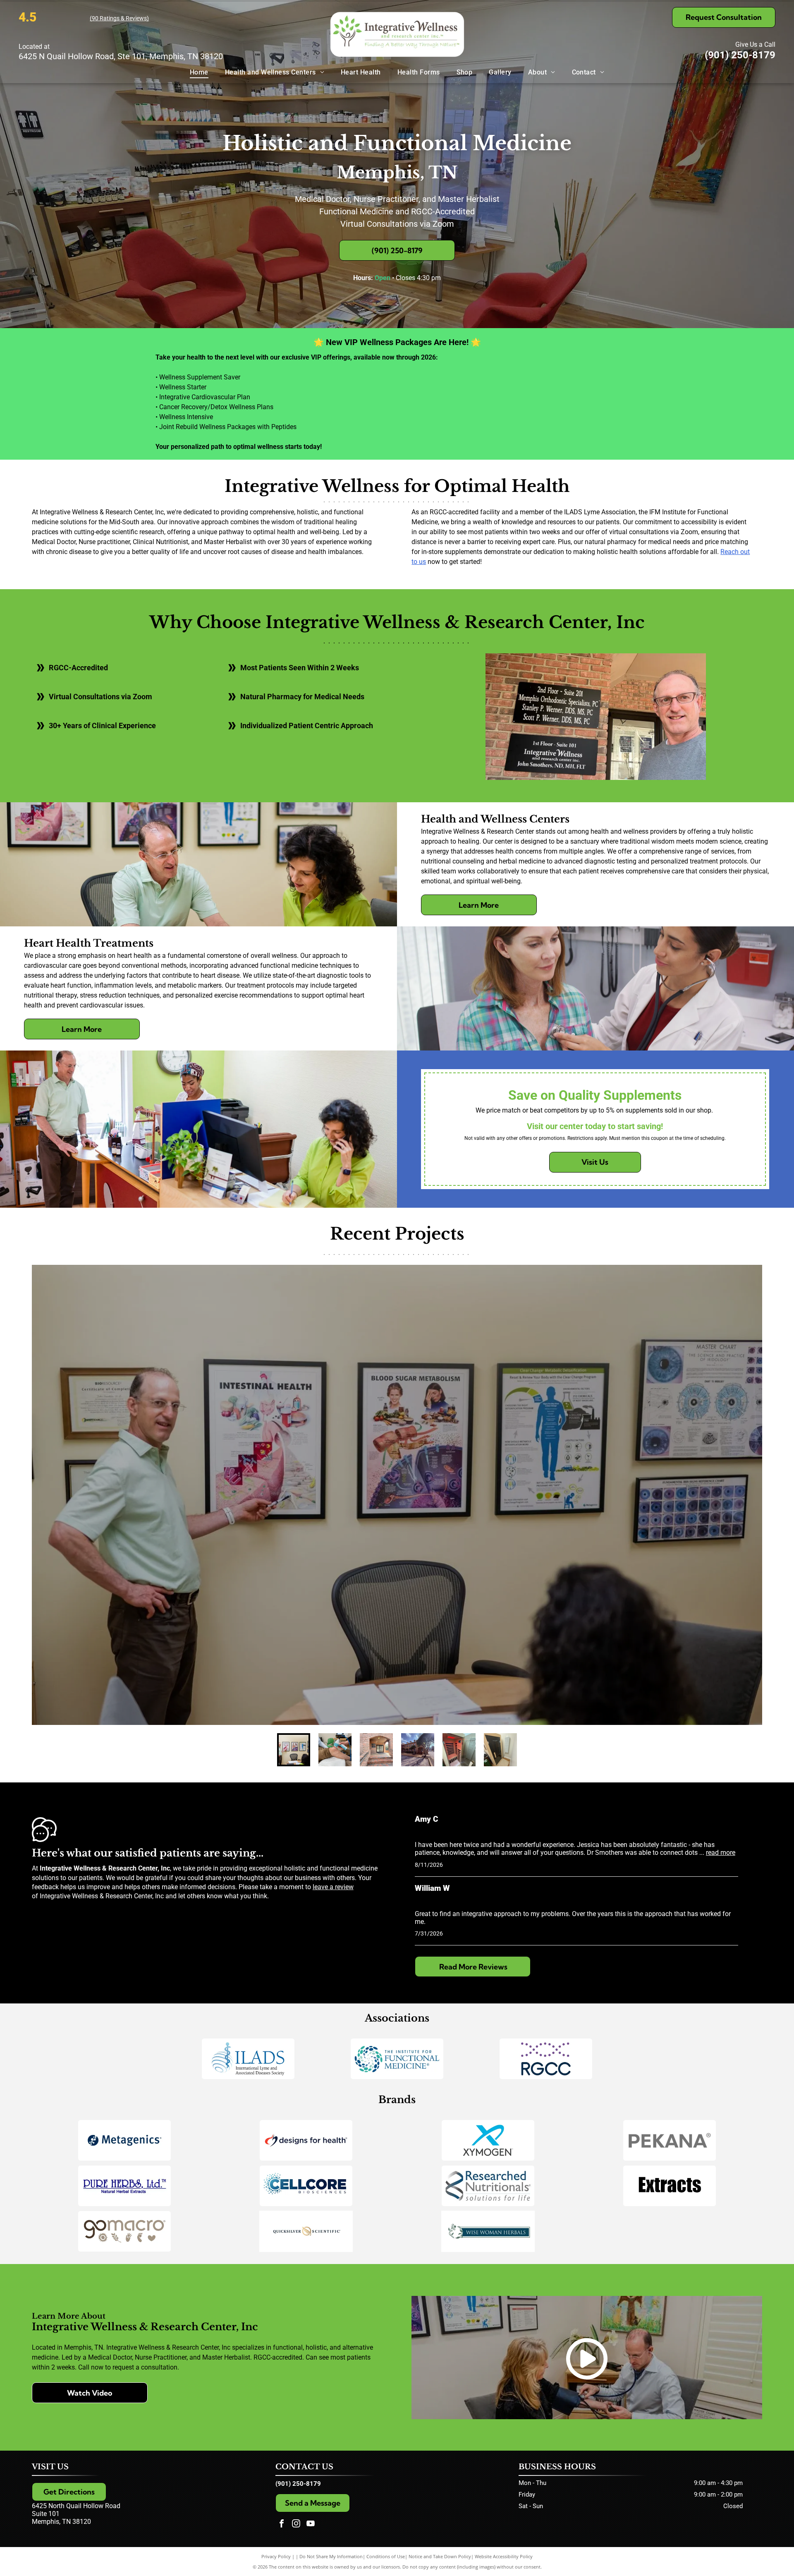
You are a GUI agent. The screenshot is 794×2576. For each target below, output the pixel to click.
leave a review (333, 1887)
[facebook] (282, 2524)
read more (721, 1853)
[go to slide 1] (294, 1750)
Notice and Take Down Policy (440, 2556)
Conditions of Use (386, 2556)
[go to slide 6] (500, 1750)
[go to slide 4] (418, 1750)
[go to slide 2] (335, 1750)
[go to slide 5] (459, 1750)
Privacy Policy (276, 2556)
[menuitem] (199, 72)
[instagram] (296, 2524)
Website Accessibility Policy (504, 2556)
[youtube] (311, 2524)
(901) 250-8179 (740, 55)
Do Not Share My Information (331, 2556)
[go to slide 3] (376, 1750)
